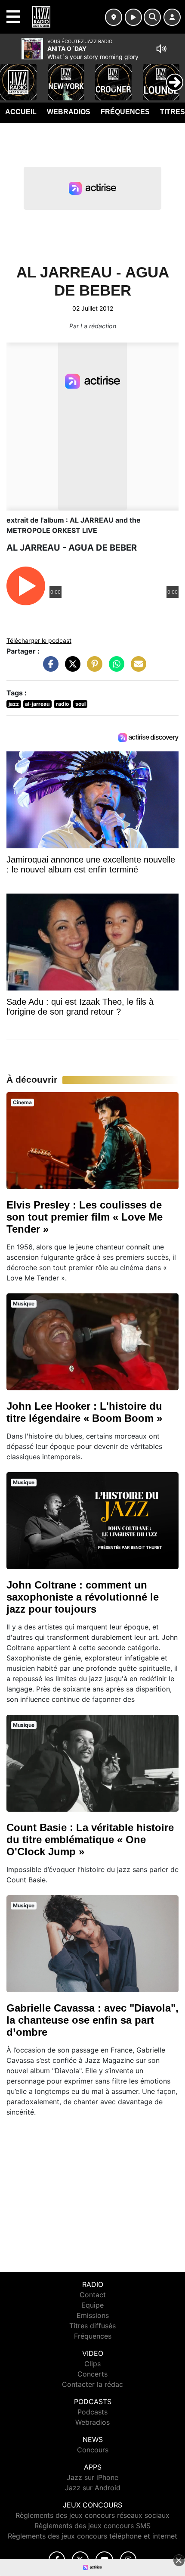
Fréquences (125, 112)
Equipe (92, 2305)
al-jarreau (37, 704)
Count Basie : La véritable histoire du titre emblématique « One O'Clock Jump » (90, 1839)
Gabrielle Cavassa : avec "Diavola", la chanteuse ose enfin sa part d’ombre (92, 2020)
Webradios (69, 112)
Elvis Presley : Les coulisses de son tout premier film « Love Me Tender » (85, 1217)
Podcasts (92, 2412)
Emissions (93, 2315)
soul (80, 704)
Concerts (92, 2374)
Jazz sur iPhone (92, 2477)
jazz (14, 704)
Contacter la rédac (92, 2384)
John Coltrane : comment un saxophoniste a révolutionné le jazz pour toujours (83, 1597)
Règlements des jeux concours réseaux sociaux (92, 2515)
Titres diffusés (92, 2326)
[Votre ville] (114, 17)
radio (62, 704)
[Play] (11, 76)
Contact (93, 2295)
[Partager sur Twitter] (71, 668)
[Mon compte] (172, 17)
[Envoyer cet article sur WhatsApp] (114, 668)
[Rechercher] (152, 17)
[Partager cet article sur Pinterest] (92, 668)
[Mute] (161, 49)
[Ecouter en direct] (133, 17)
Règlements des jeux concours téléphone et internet (92, 2536)
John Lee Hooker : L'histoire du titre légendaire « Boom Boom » (84, 1412)
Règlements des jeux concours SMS (92, 2526)
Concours (93, 2450)
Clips (92, 2364)
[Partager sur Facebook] (49, 668)
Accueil (21, 112)
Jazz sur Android (93, 2488)
